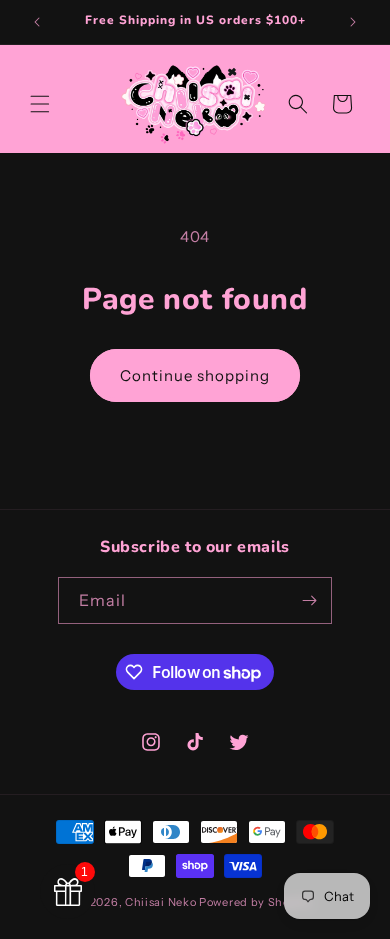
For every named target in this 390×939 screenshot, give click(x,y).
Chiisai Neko (160, 902)
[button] (40, 104)
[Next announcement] (353, 22)
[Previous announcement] (37, 22)
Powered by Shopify (256, 902)
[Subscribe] (309, 600)
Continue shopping (195, 375)
